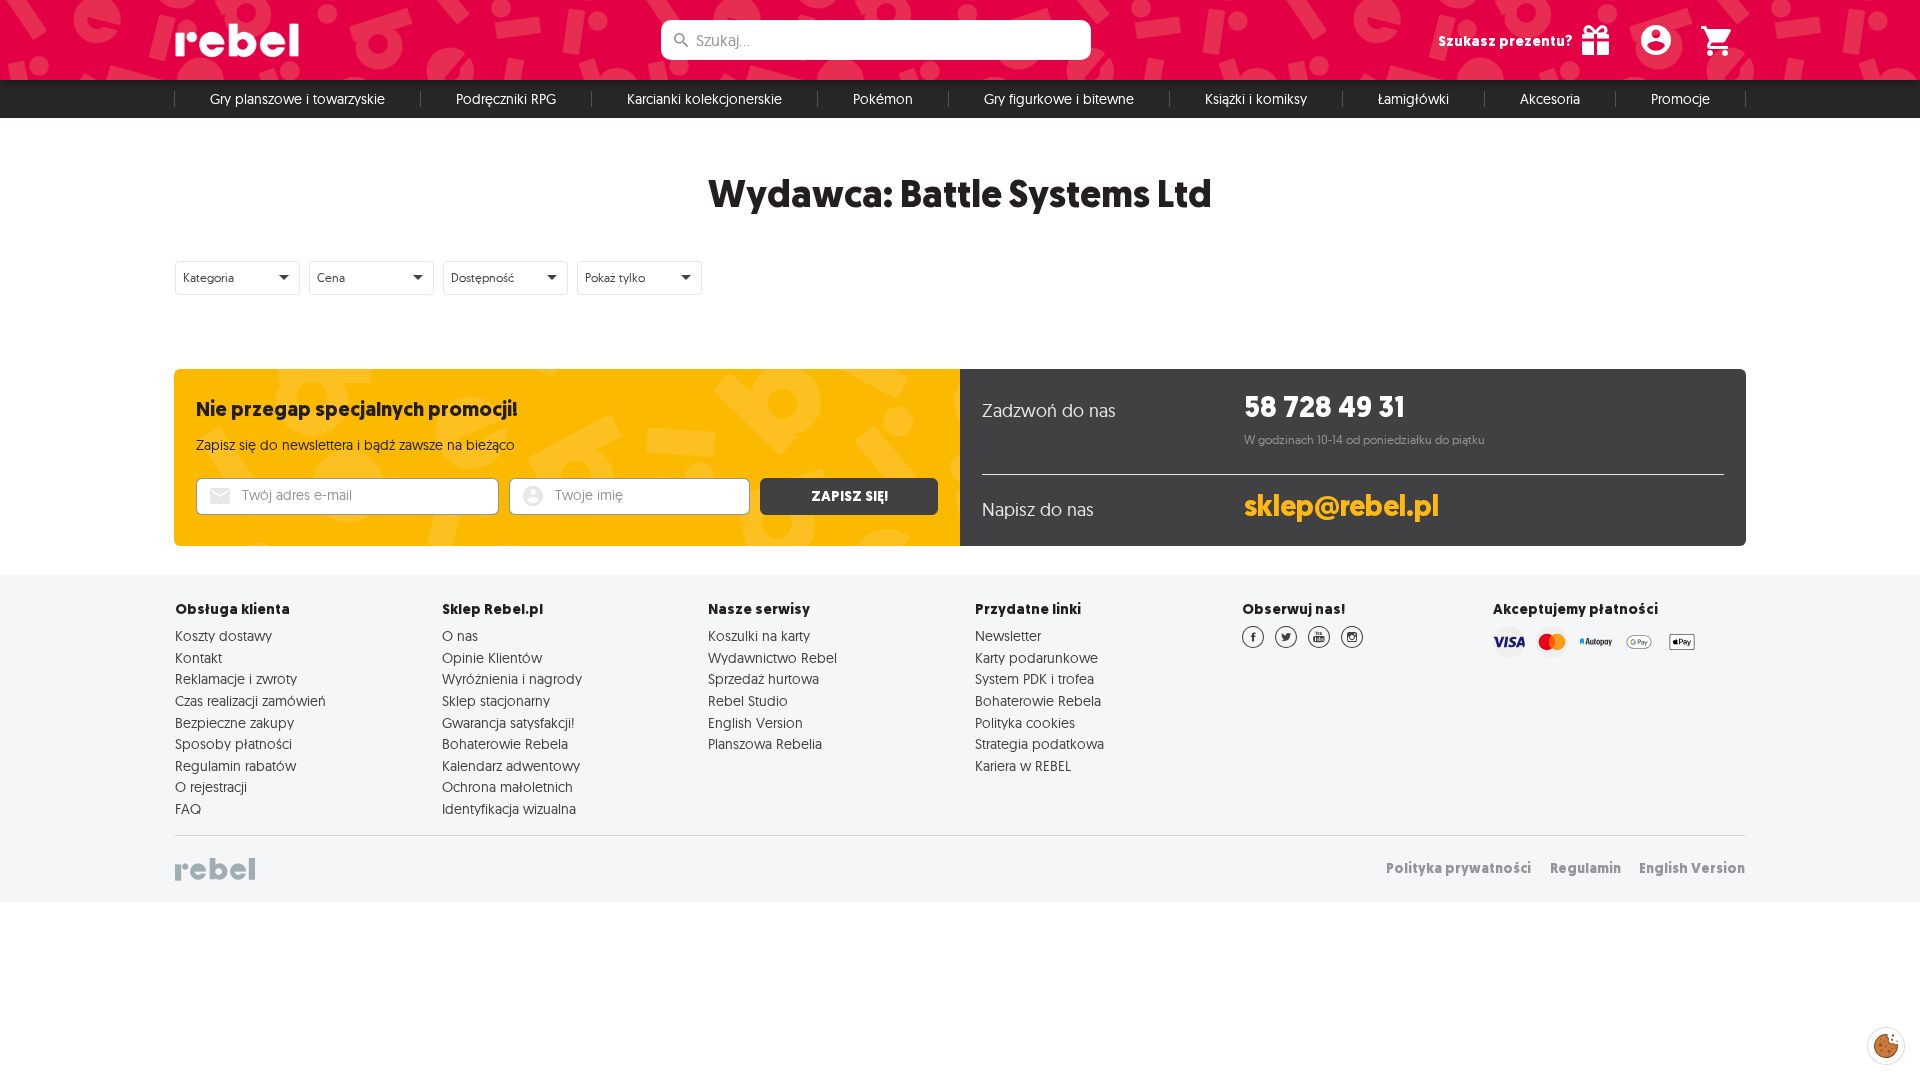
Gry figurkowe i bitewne (1059, 99)
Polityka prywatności (1458, 868)
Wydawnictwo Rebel (772, 658)
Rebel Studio (748, 701)
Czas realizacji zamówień (250, 701)
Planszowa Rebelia (765, 744)
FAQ (188, 809)
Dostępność (482, 277)
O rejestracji (211, 787)
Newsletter (1008, 636)
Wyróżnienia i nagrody (512, 679)
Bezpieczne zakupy (234, 723)
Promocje (1680, 99)
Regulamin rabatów (235, 766)
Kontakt (198, 658)
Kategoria (208, 277)
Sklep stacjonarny (496, 701)
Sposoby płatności (233, 744)
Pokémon (883, 99)
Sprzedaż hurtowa (763, 679)
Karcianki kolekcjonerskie (704, 99)
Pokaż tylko (615, 277)
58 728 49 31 (1324, 407)
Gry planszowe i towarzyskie (297, 99)
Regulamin (1585, 868)
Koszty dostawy (223, 636)
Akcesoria (1550, 99)
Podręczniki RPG (506, 99)
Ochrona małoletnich (507, 787)
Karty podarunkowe (1036, 658)
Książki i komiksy (1256, 99)
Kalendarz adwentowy (511, 766)
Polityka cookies (1025, 723)
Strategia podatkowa (1039, 744)
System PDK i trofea (1034, 679)
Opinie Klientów (492, 658)
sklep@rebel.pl (1341, 506)
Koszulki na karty (759, 636)
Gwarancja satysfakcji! (508, 723)
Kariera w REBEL (1023, 766)
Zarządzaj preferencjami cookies (1886, 1042)
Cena (331, 277)
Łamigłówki (1413, 99)
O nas (460, 636)
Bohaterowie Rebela (505, 744)
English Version (755, 723)
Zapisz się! (849, 496)
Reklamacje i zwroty (236, 679)
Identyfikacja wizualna (509, 809)
